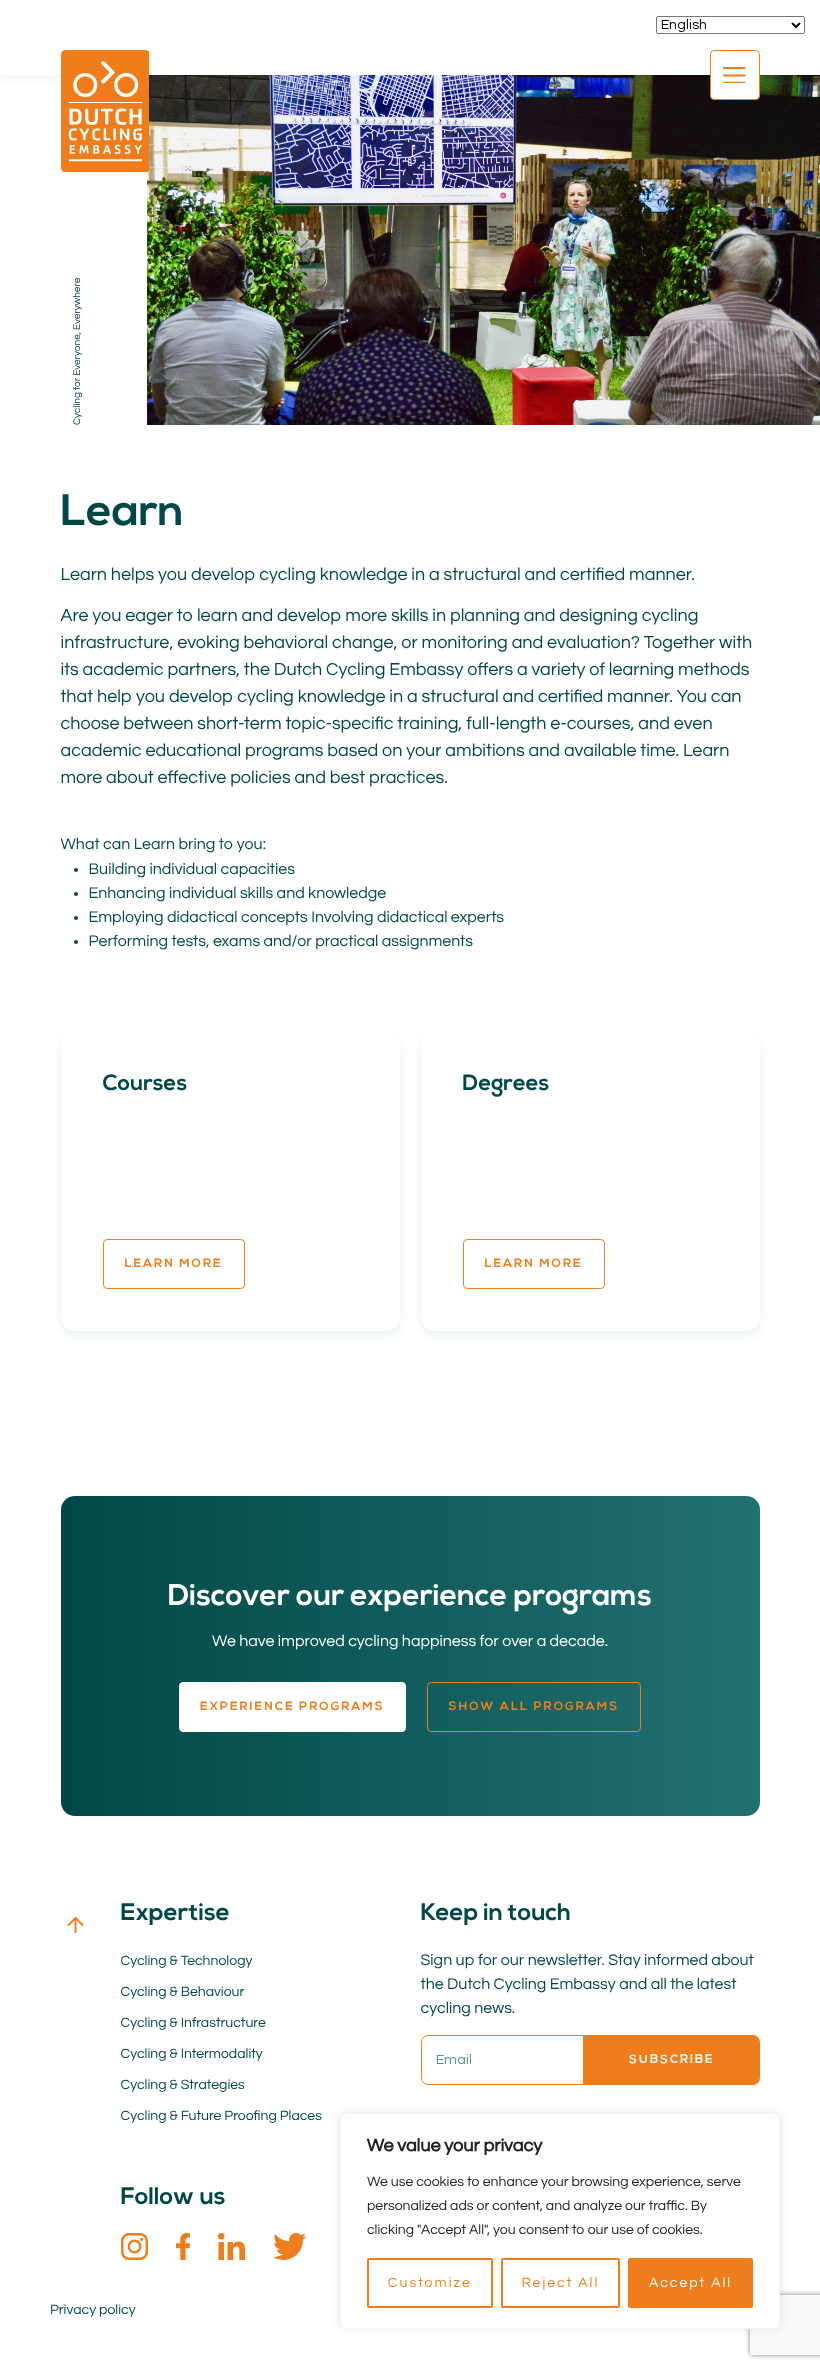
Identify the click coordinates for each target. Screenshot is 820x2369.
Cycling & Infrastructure (193, 2023)
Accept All (690, 2283)
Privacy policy (93, 2310)
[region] (560, 2221)
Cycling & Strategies (183, 2085)
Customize (430, 2283)
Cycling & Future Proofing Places (221, 2116)
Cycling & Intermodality (192, 2054)
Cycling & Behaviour (183, 1992)
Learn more (174, 1264)
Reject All (560, 2283)
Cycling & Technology (187, 1961)
